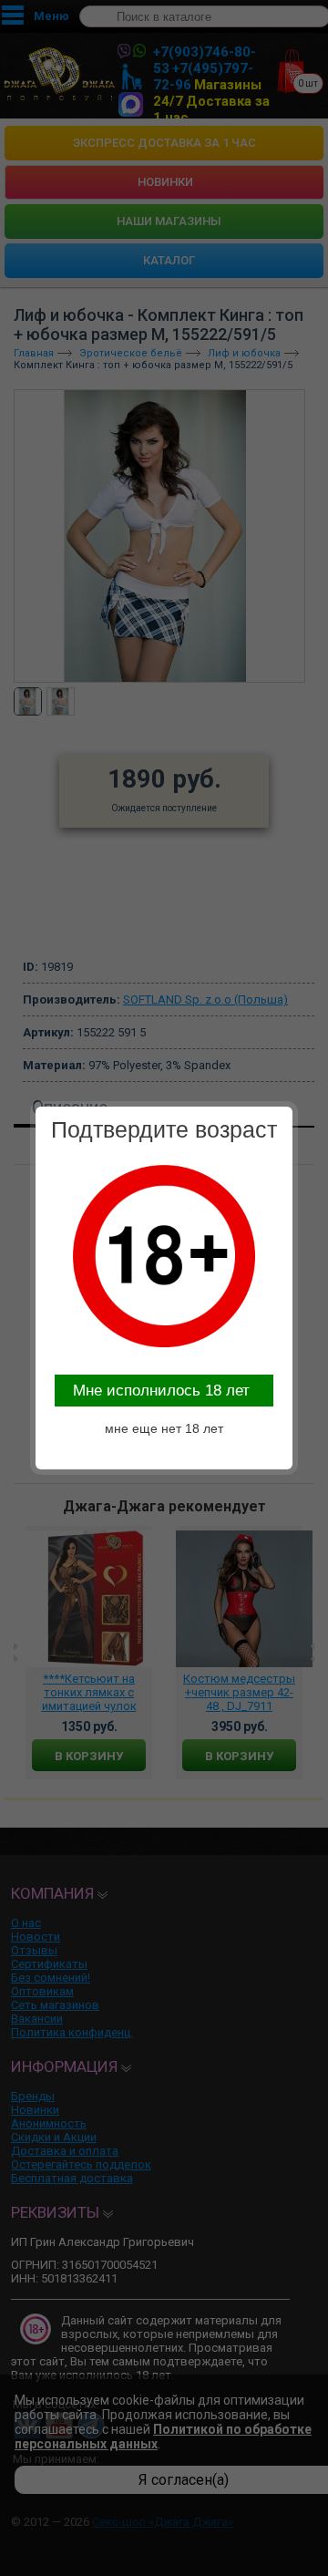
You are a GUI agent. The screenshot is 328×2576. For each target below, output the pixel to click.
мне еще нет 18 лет (164, 1428)
